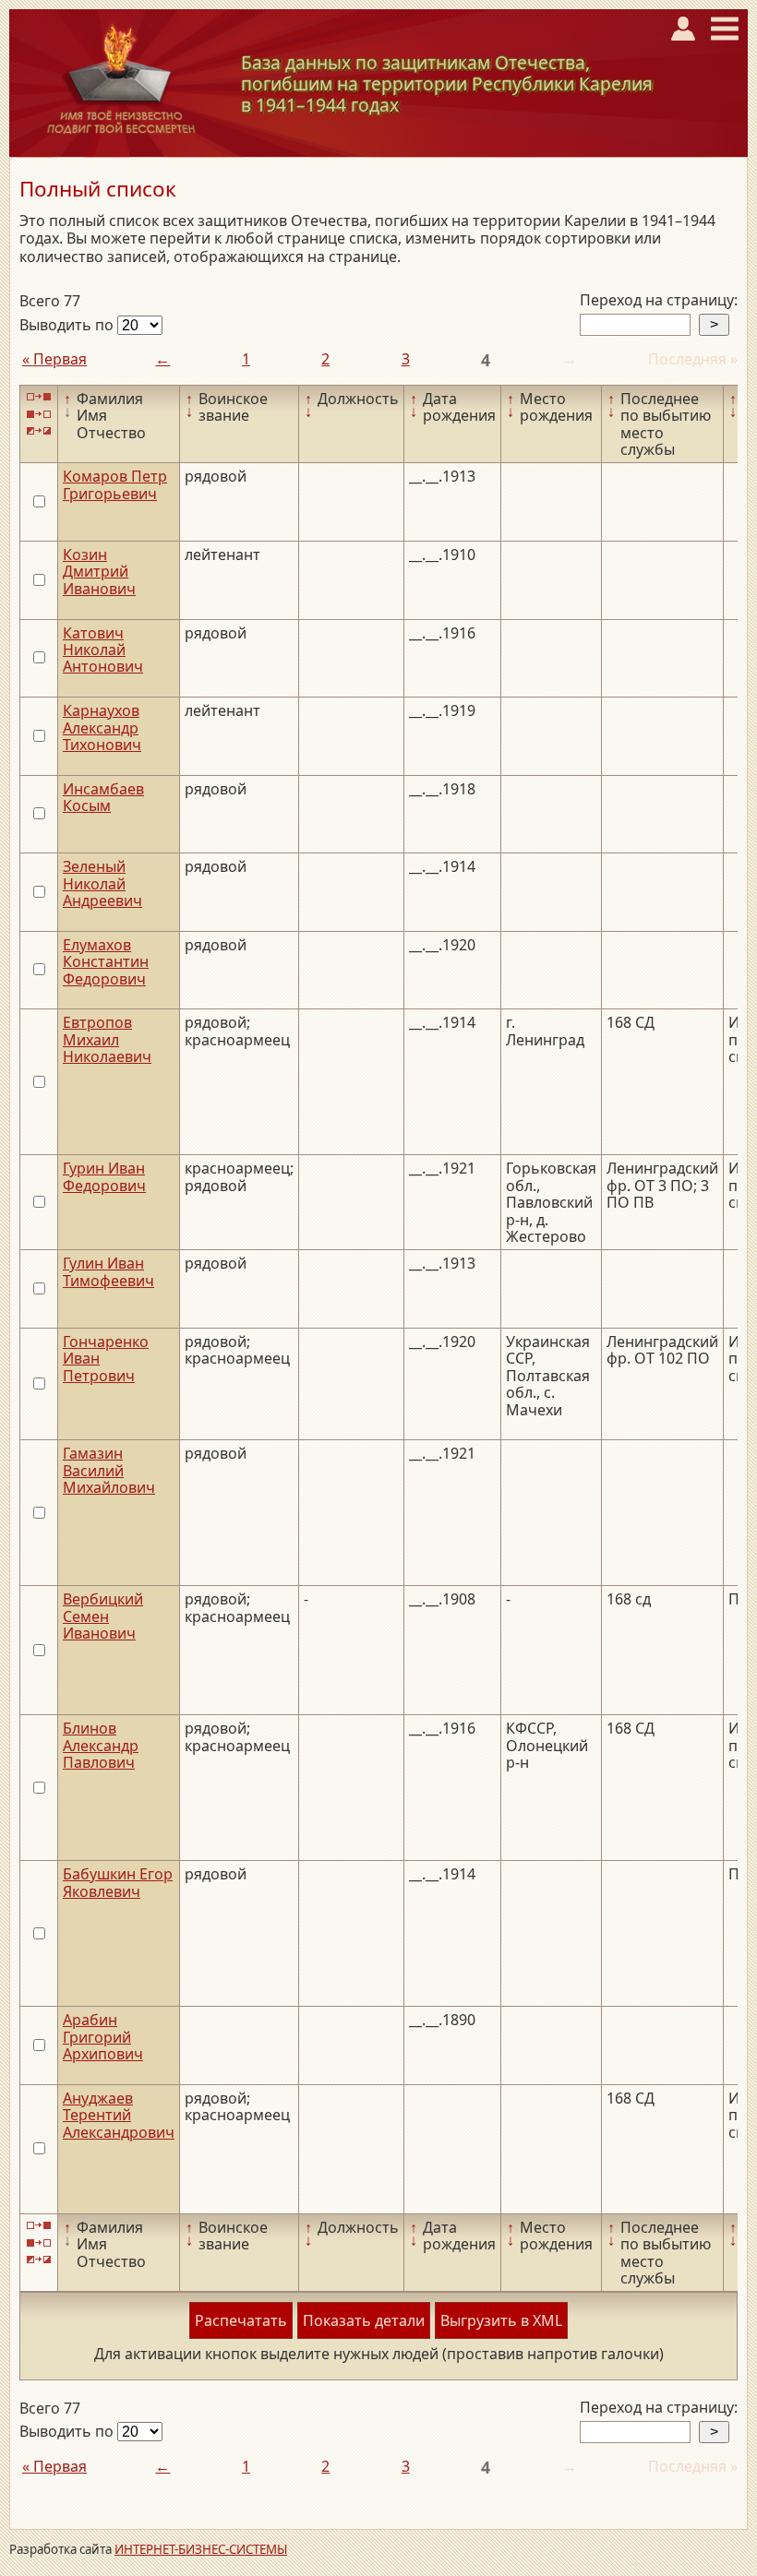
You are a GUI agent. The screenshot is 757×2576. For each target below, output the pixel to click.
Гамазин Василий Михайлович (109, 1470)
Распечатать (241, 2320)
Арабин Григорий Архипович (103, 2037)
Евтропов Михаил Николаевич (107, 1039)
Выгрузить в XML (501, 2320)
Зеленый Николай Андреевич (102, 883)
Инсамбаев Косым (103, 797)
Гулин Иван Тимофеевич (108, 1271)
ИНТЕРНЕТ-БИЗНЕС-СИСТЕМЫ (201, 2549)
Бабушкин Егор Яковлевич (118, 1882)
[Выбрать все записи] (39, 397)
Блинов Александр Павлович (101, 1745)
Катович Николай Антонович (103, 650)
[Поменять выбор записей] (39, 431)
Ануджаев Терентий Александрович (119, 2115)
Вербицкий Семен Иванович (103, 1616)
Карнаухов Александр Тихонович (102, 727)
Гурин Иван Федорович (104, 1176)
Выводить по (68, 325)
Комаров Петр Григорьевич (115, 484)
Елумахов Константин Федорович (106, 962)
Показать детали (364, 2320)
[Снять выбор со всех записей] (39, 414)
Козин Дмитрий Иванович (99, 572)
